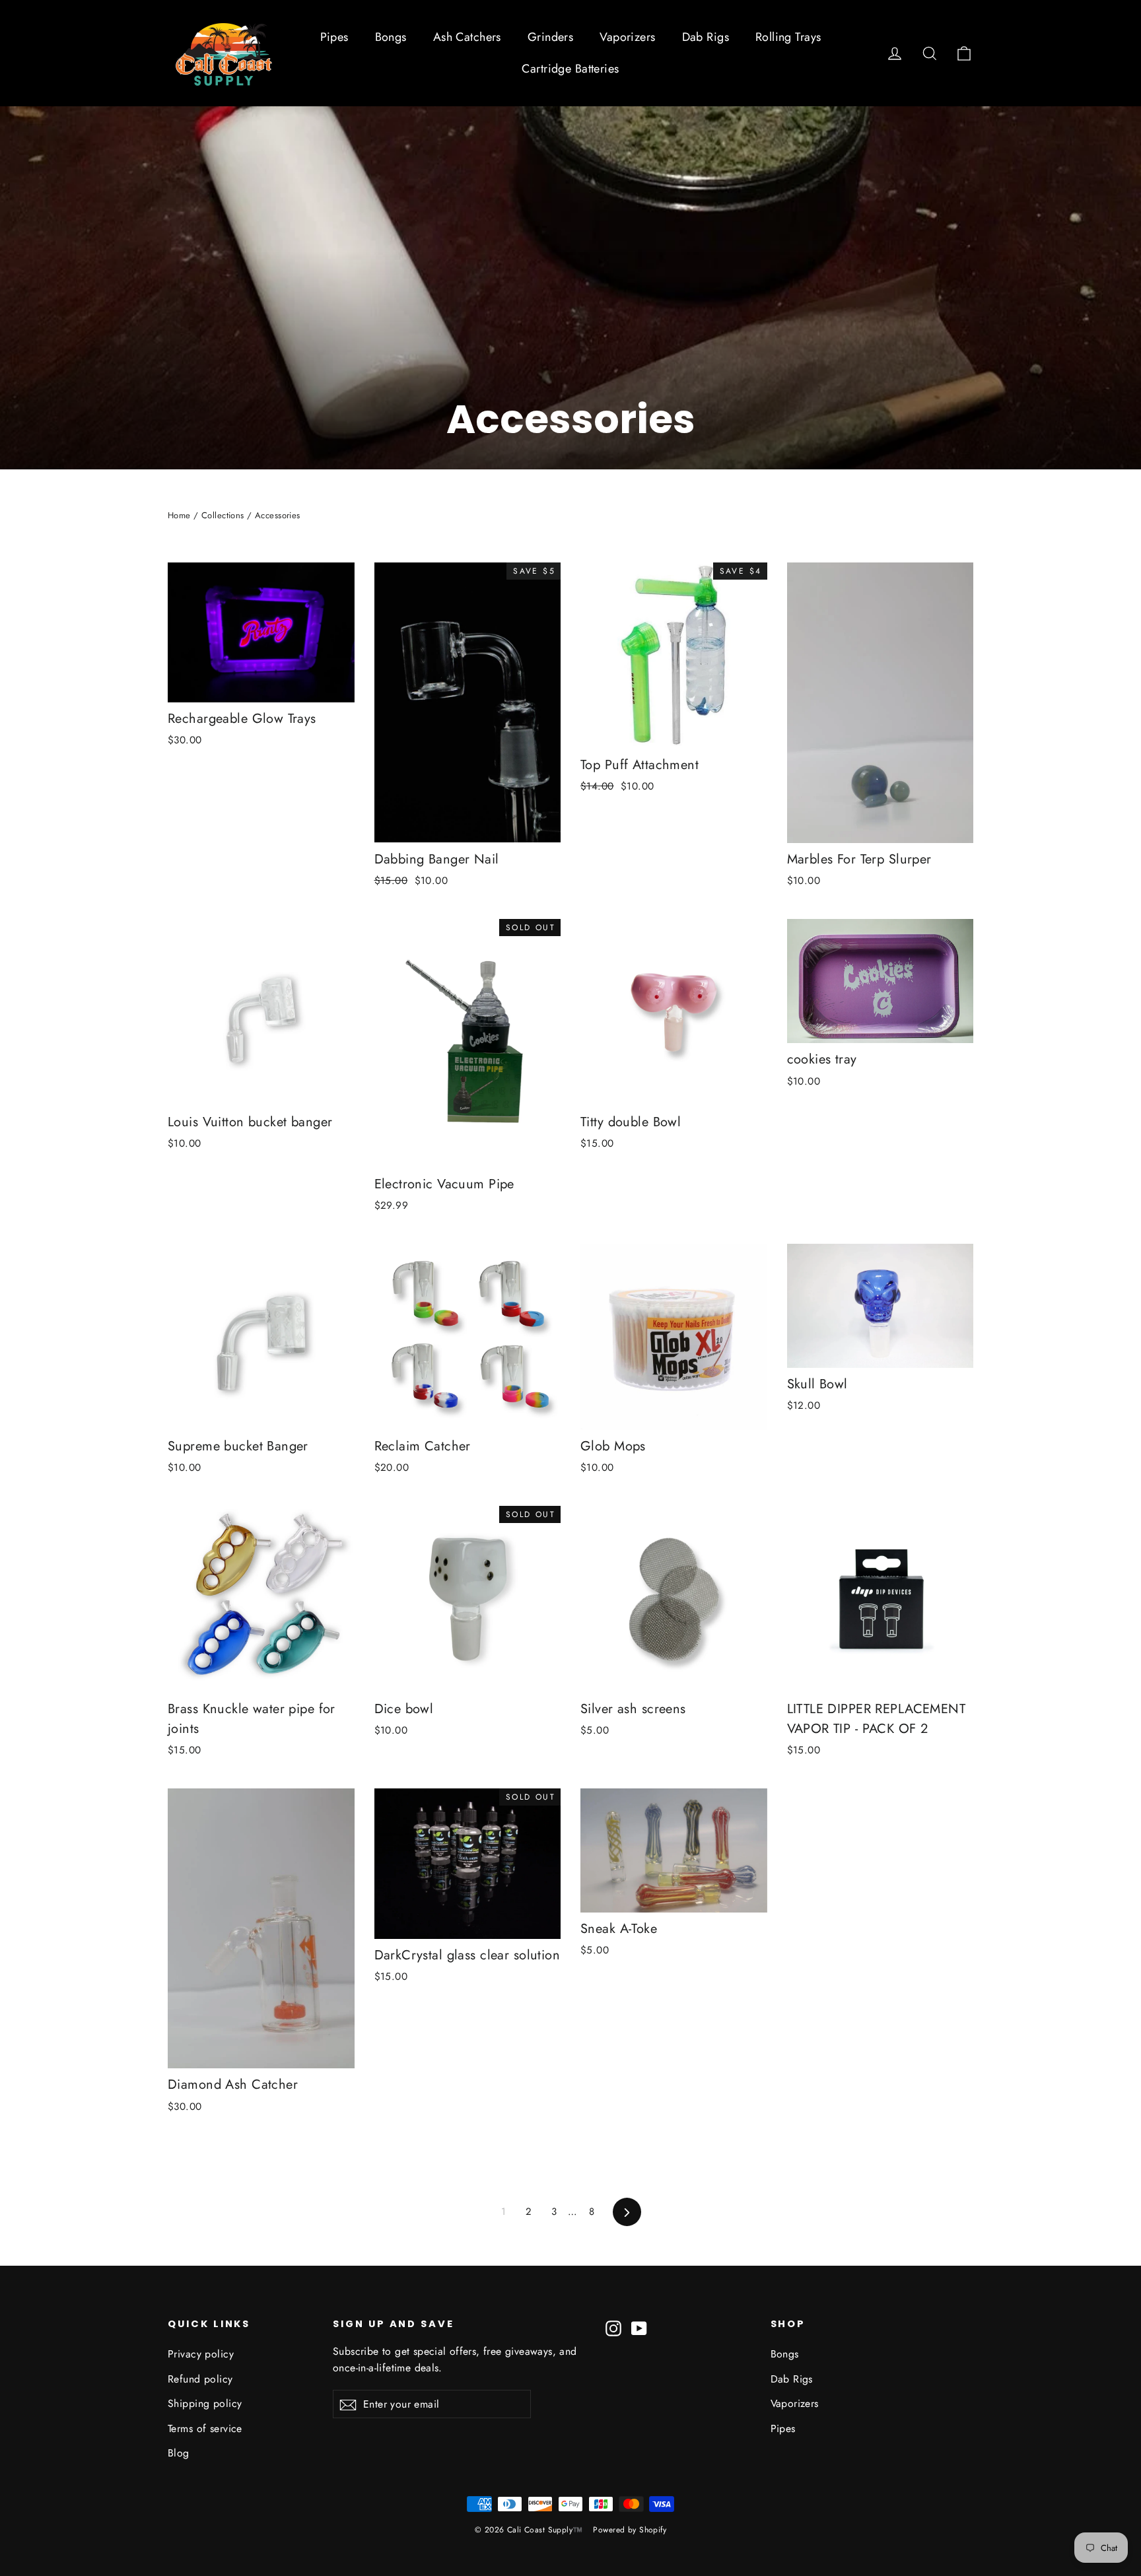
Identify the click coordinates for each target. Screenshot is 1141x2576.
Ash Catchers (467, 37)
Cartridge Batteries (570, 69)
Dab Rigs (706, 37)
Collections (223, 515)
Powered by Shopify (630, 2530)
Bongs (391, 37)
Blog (179, 2453)
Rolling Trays (788, 37)
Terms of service (205, 2428)
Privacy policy (201, 2354)
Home (179, 515)
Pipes (334, 37)
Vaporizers (627, 37)
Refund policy (200, 2379)
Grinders (550, 37)
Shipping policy (205, 2403)
